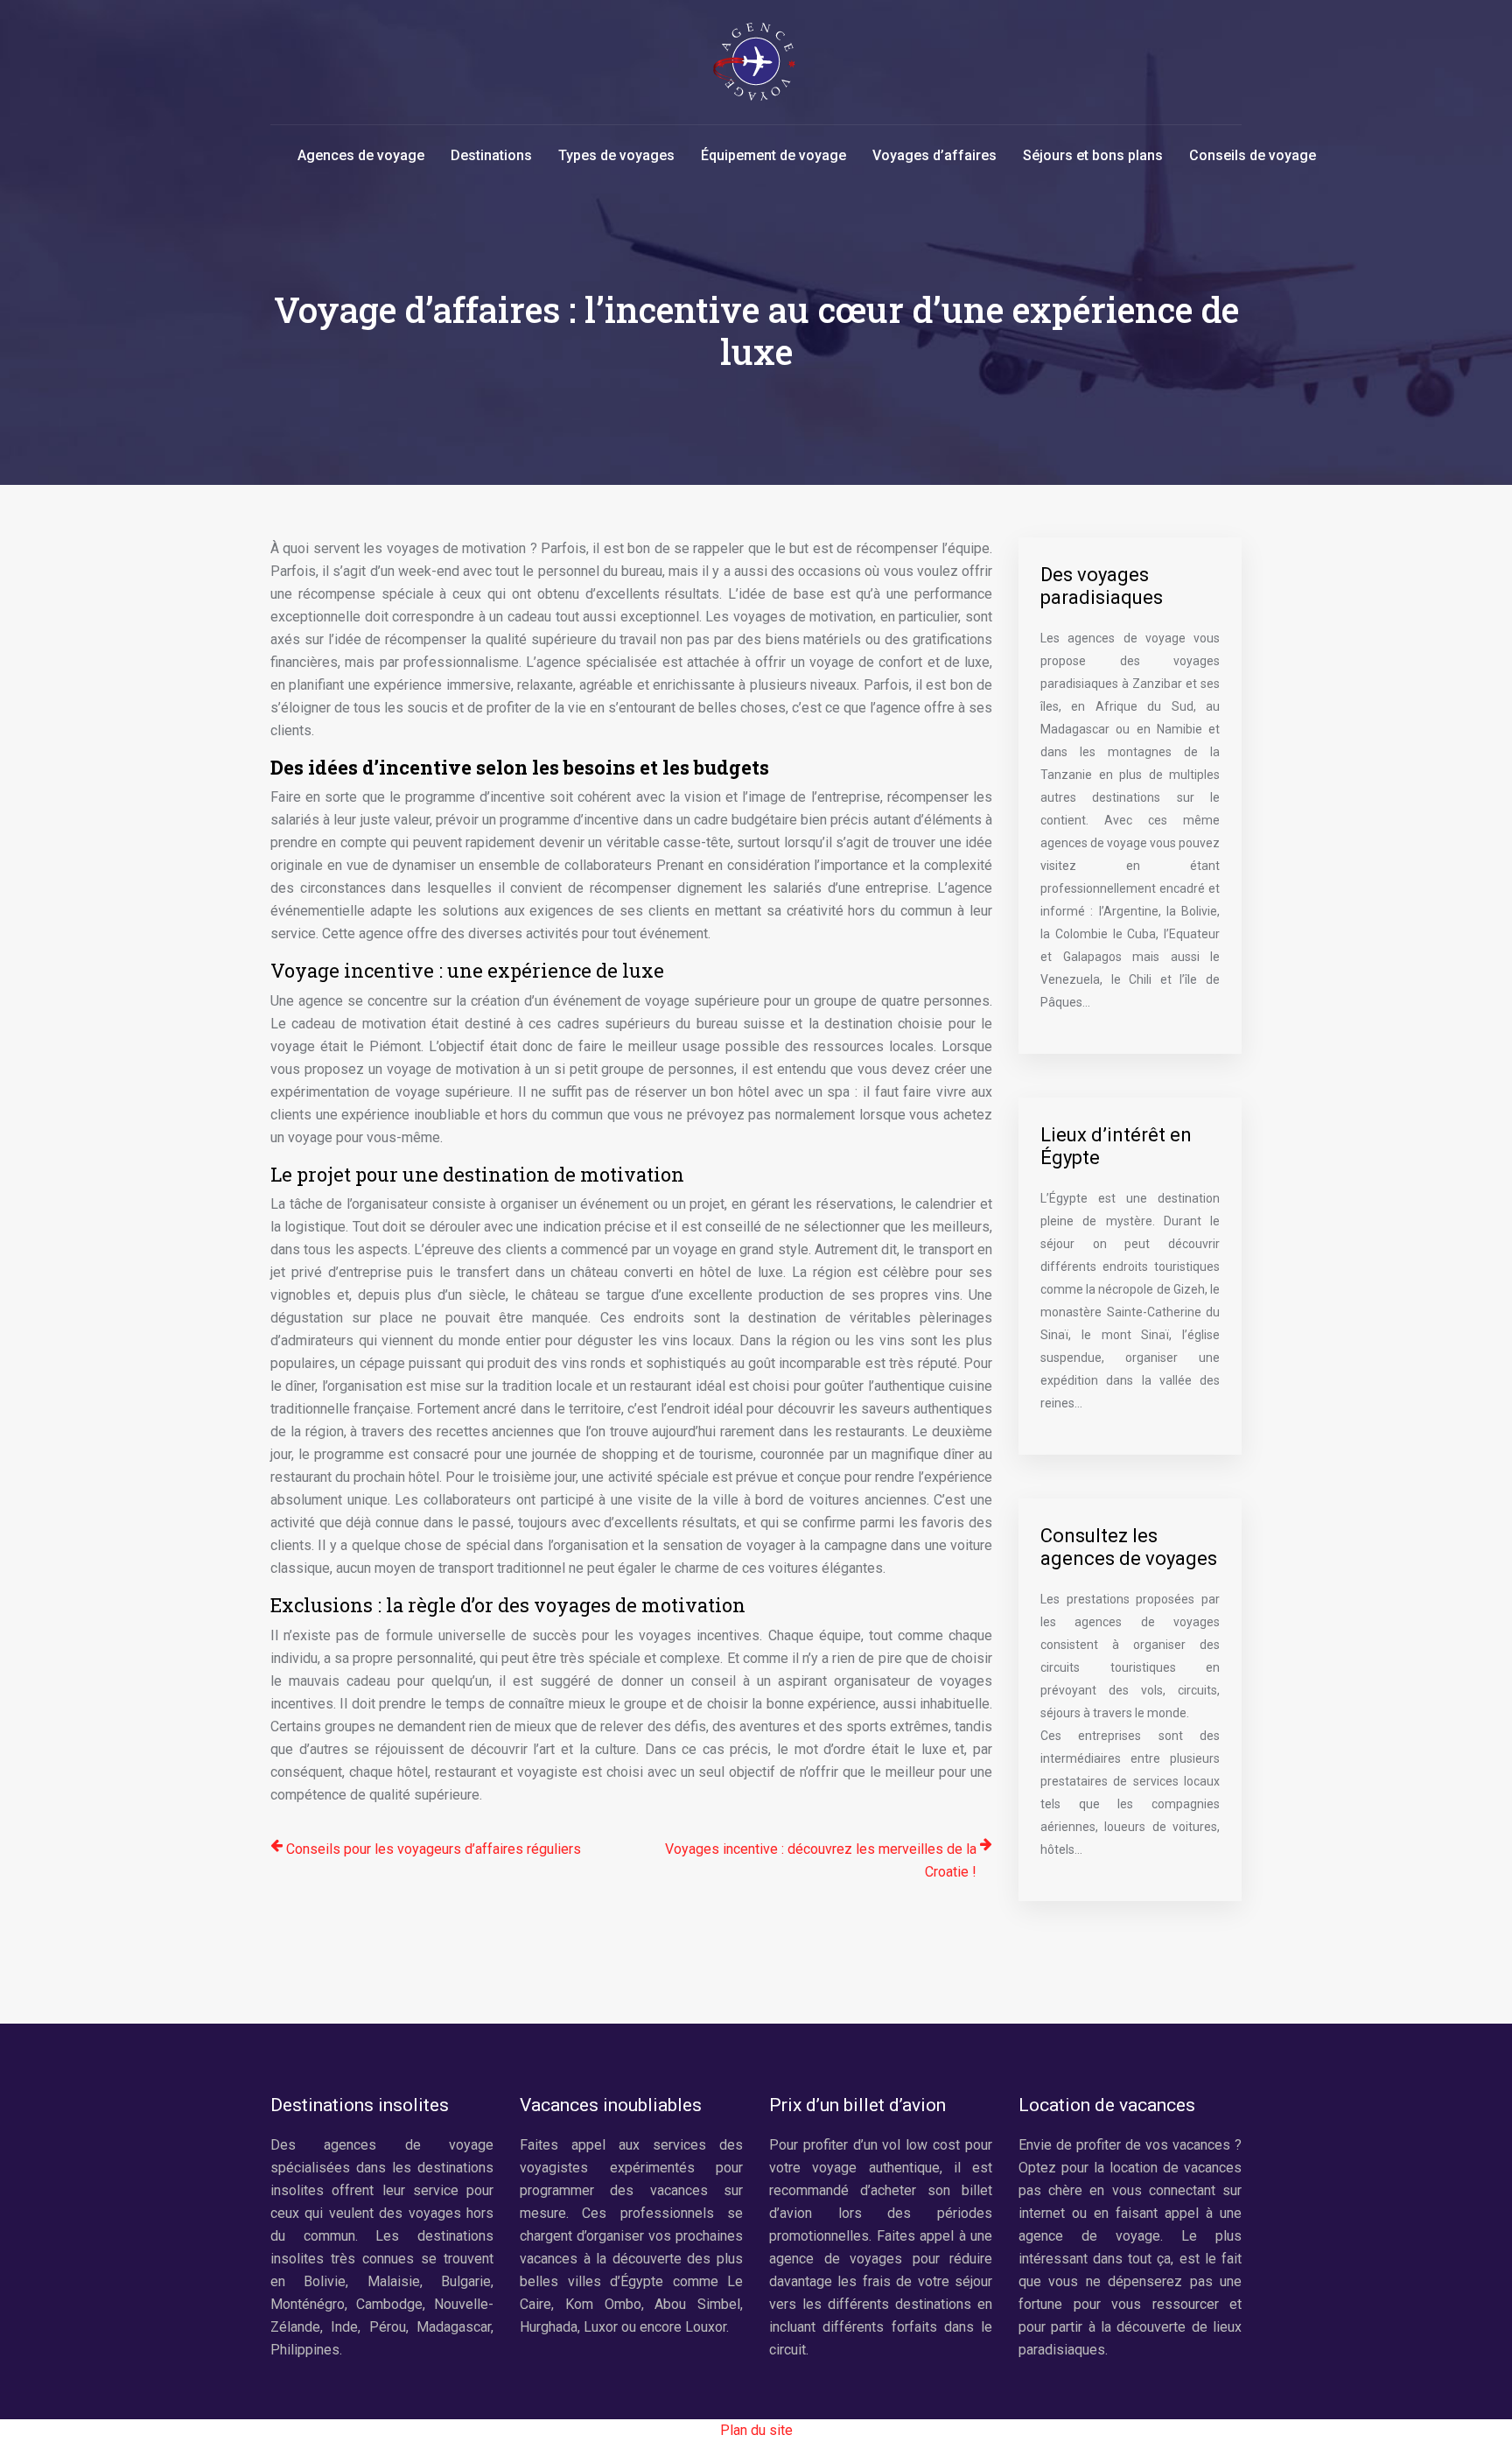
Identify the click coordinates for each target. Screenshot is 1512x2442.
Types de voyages (616, 155)
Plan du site (756, 2430)
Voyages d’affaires (934, 155)
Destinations (491, 155)
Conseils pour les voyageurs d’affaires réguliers (434, 1849)
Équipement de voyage (773, 155)
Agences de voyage (361, 155)
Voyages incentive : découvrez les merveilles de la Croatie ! (821, 1860)
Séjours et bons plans (1093, 155)
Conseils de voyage (1253, 155)
